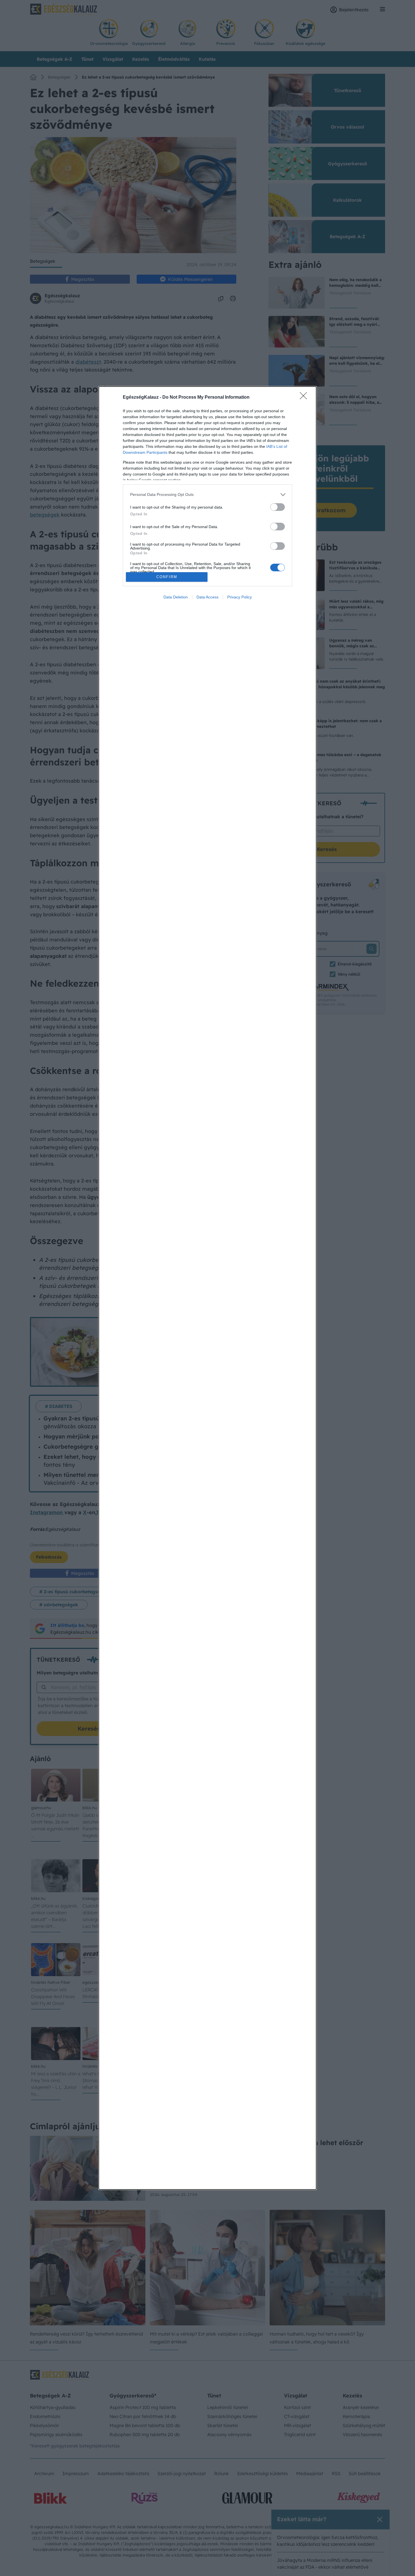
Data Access (207, 597)
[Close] (305, 398)
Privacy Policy (240, 597)
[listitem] (207, 495)
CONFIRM (167, 577)
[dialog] (207, 1288)
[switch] (278, 507)
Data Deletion (176, 597)
